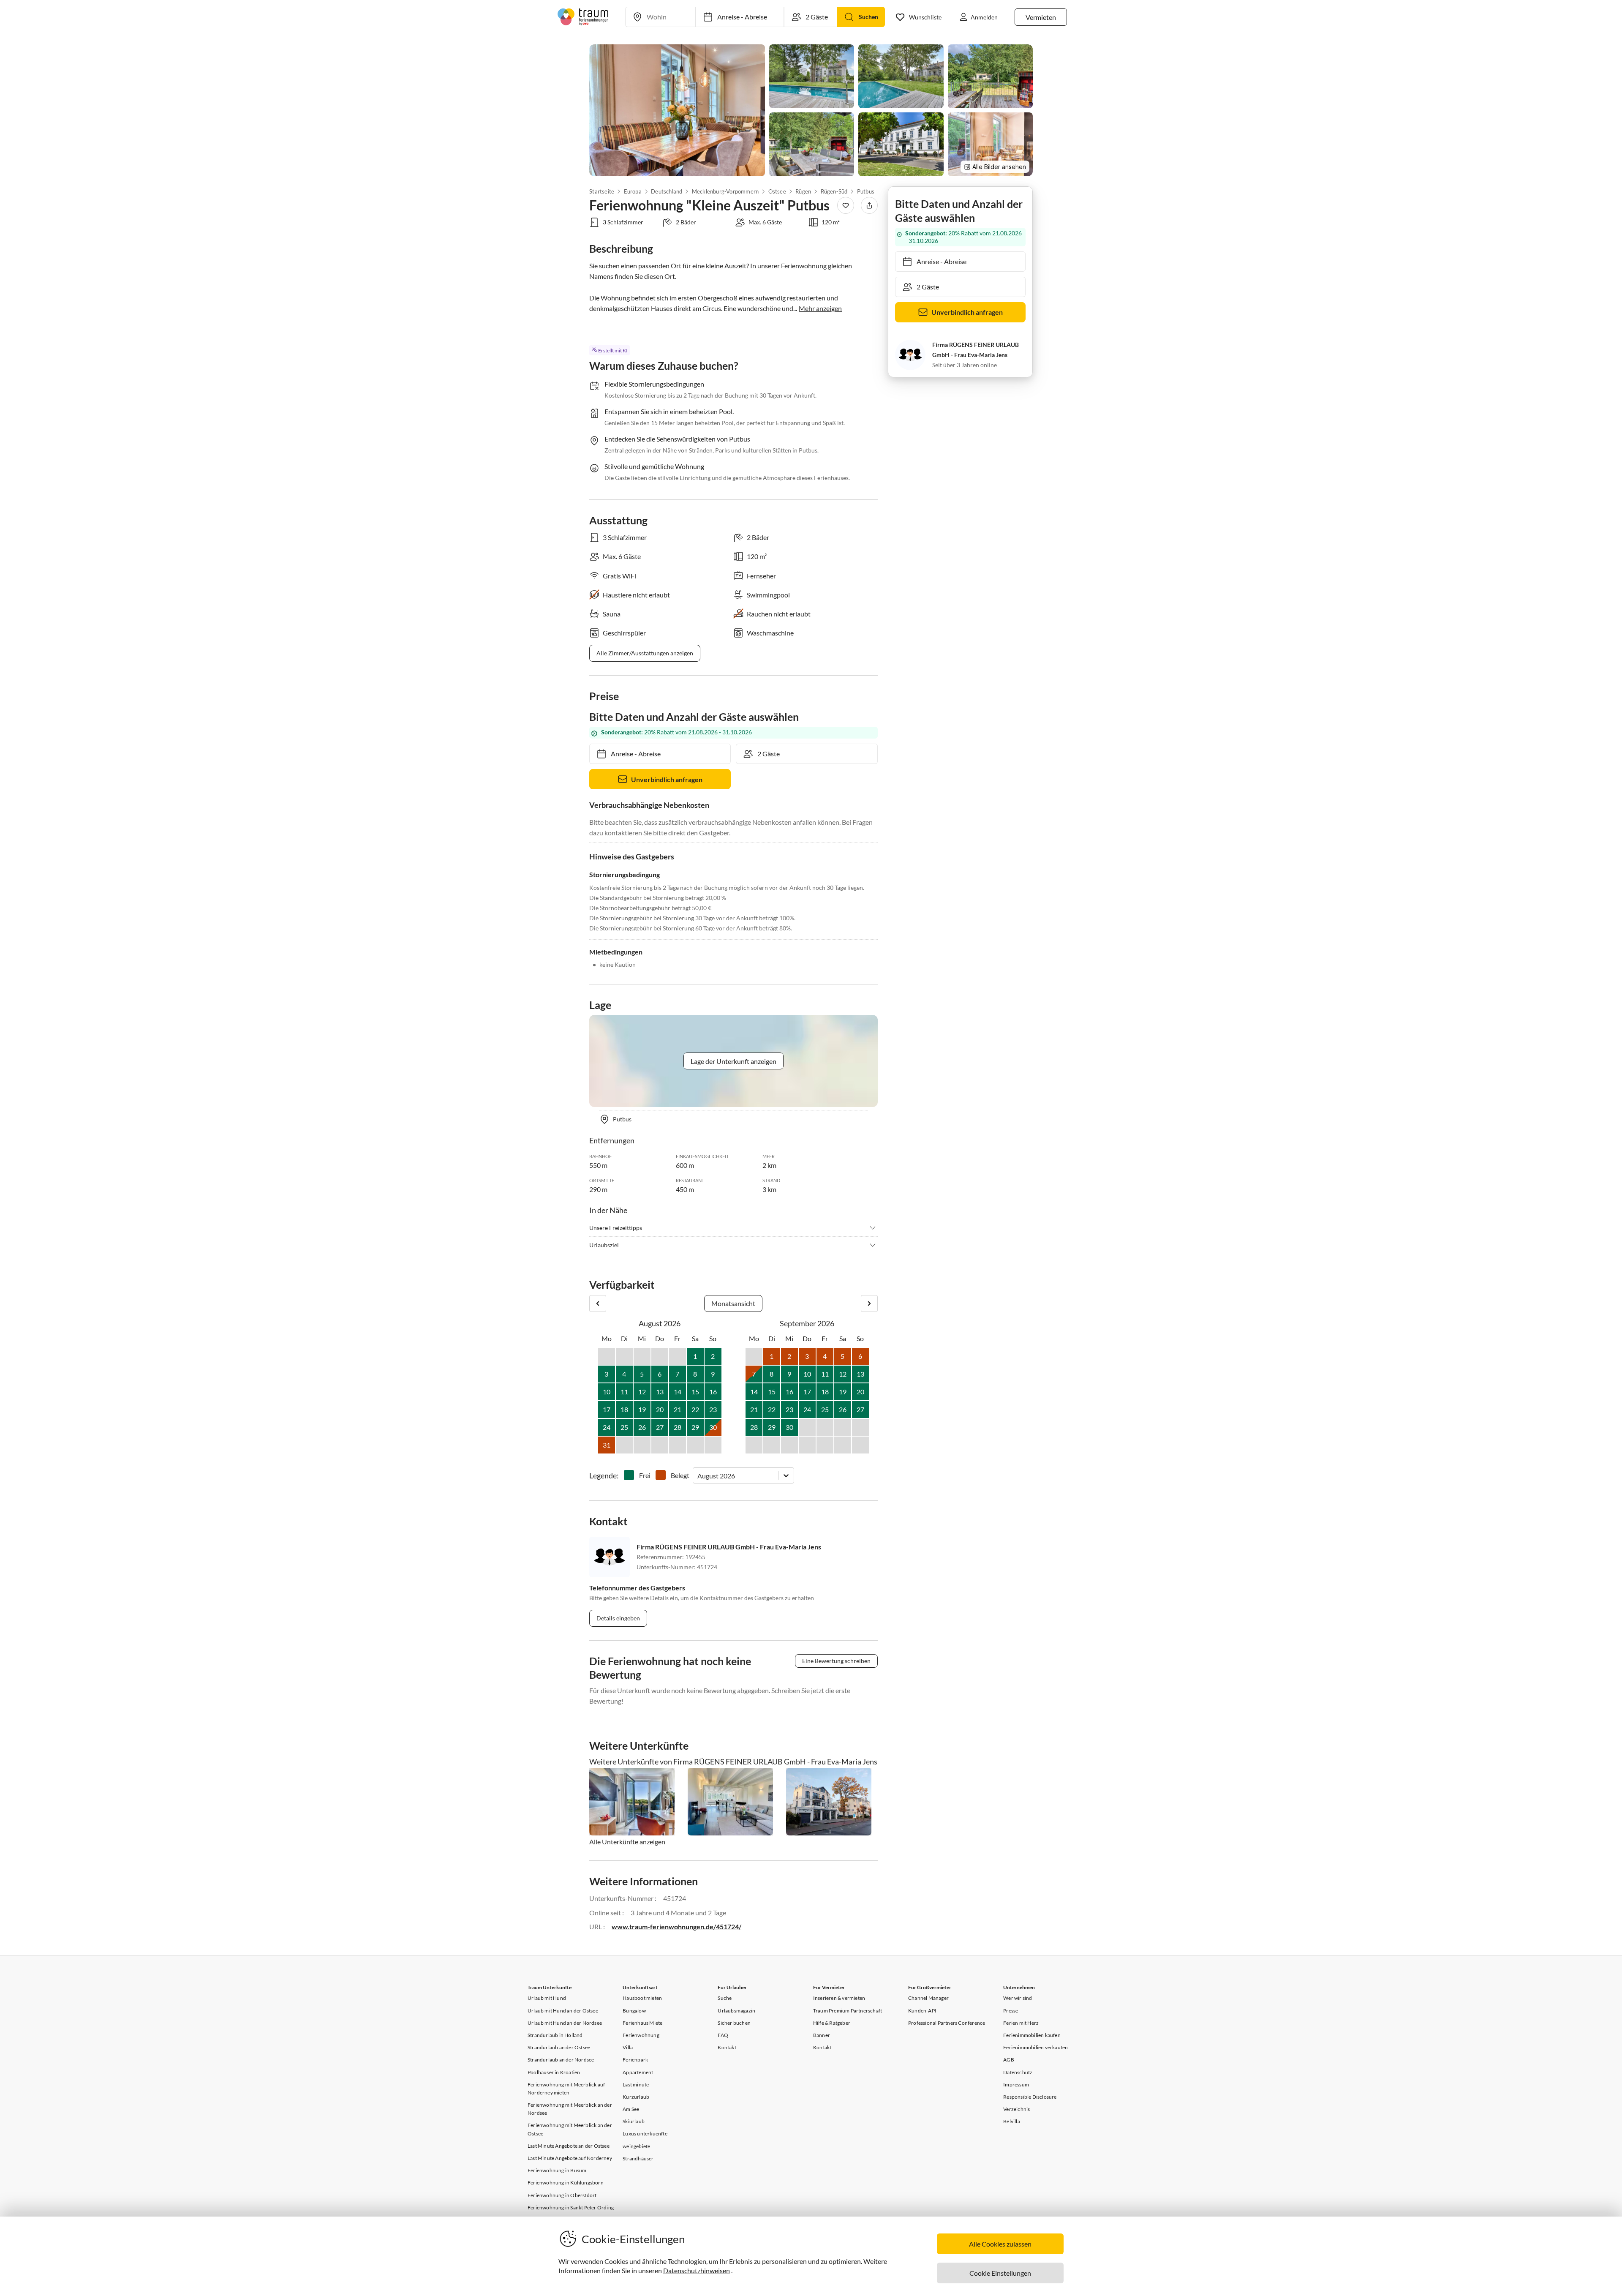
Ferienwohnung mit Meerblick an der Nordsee (570, 2109)
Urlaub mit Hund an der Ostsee (563, 2011)
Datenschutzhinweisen (697, 2270)
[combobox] (698, 1476)
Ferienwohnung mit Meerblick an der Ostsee (570, 2129)
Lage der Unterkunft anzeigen (733, 1061)
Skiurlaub (634, 2121)
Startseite (602, 191)
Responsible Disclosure (1030, 2097)
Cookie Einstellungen (1000, 2273)
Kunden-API (922, 2011)
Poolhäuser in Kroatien (554, 2072)
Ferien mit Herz (1021, 2023)
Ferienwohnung (641, 2035)
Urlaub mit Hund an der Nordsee (565, 2023)
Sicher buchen (734, 2023)
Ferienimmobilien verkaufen (1036, 2047)
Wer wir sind (1018, 1998)
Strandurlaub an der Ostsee (559, 2047)
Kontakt (727, 2047)
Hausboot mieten (642, 1998)
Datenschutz (1018, 2072)
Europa (632, 191)
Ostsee (777, 191)
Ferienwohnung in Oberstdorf (562, 2195)
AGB (1009, 2060)
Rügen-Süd (834, 191)
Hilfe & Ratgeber (832, 2023)
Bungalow (634, 2011)
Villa (628, 2047)
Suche (725, 1998)
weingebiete (636, 2146)
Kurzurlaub (636, 2097)
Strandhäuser (638, 2158)
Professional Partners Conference (947, 2023)
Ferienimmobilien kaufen (1032, 2035)
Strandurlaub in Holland (555, 2035)
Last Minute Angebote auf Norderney (570, 2158)
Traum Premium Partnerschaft (848, 2011)
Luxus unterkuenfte (645, 2134)
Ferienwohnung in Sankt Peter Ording (571, 2207)
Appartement (638, 2072)
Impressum (1016, 2085)
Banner (822, 2035)
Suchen (868, 17)
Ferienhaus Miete (642, 2023)
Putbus (866, 191)
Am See (631, 2109)
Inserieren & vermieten (839, 1998)
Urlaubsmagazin (736, 2011)
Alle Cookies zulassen (1000, 2244)
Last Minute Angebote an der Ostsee (569, 2146)
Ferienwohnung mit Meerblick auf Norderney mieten (566, 2089)
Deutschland (667, 191)
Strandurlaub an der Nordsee (561, 2060)
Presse (1011, 2011)
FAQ (723, 2035)
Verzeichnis (1016, 2109)
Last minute (636, 2085)
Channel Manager (928, 1998)
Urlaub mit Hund (547, 1998)
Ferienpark (635, 2060)
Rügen (803, 191)
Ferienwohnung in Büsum (557, 2170)
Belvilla (1012, 2121)
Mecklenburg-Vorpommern (725, 191)
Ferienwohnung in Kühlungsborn (566, 2183)
